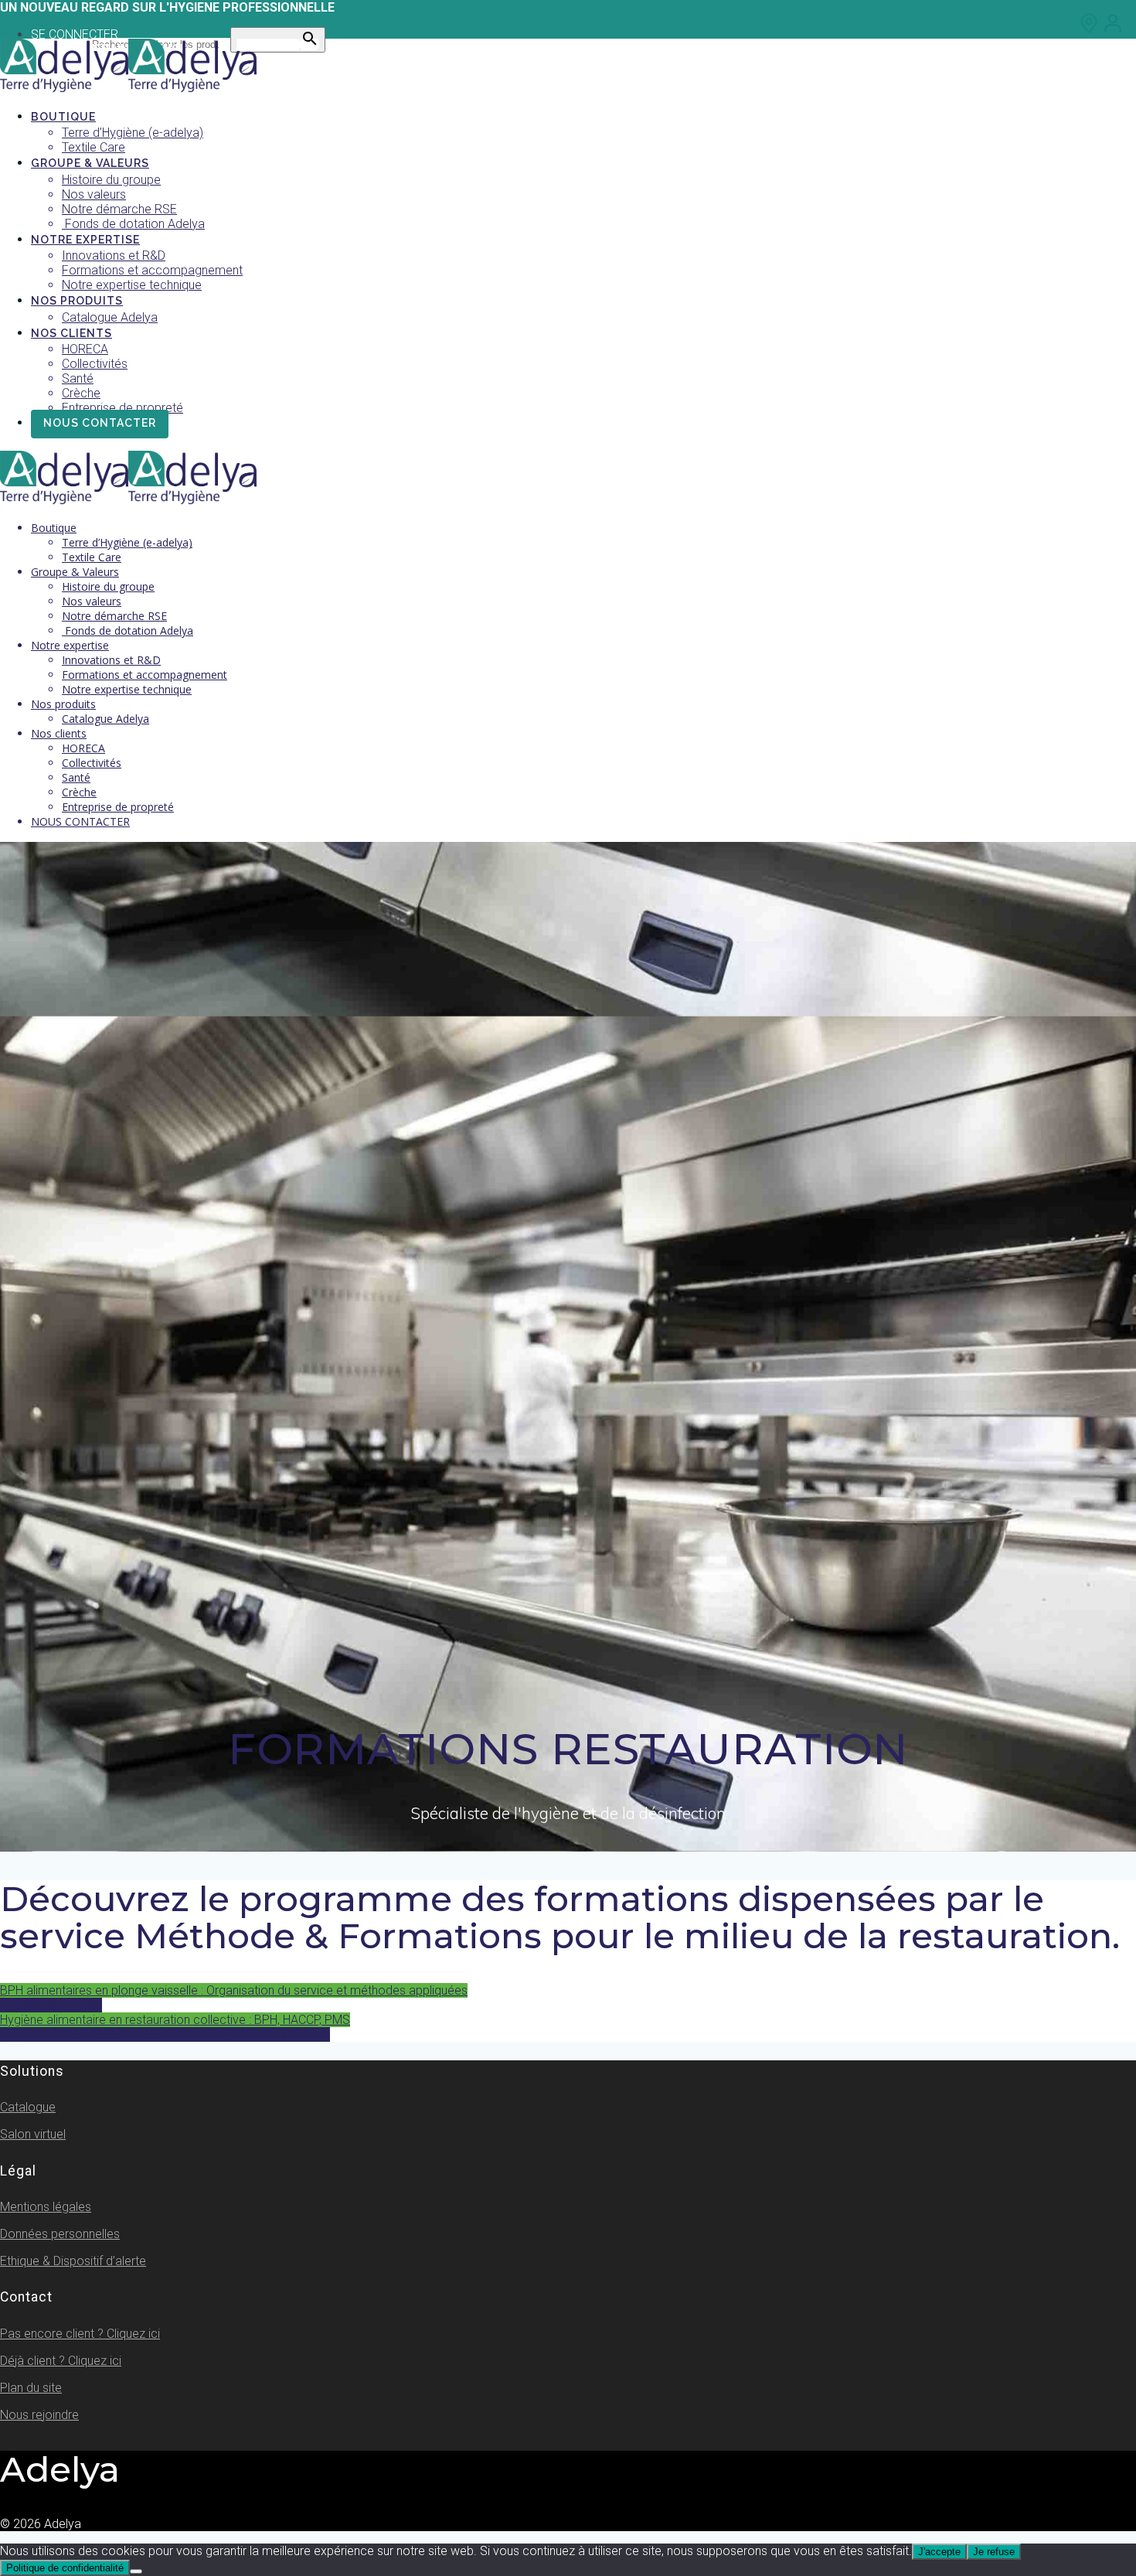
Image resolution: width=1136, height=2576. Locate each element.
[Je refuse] (136, 2571)
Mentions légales (46, 2207)
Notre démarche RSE (119, 209)
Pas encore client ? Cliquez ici (80, 2334)
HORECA (85, 349)
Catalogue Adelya (110, 317)
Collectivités (95, 364)
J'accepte (939, 2552)
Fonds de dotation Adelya (133, 224)
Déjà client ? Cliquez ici (61, 2361)
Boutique (63, 117)
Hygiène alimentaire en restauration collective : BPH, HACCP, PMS (175, 2020)
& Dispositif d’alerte (73, 2261)
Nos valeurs (94, 194)
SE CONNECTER (75, 34)
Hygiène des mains (51, 2005)
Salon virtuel (33, 2134)
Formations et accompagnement (152, 270)
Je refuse (994, 2552)
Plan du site (31, 2388)
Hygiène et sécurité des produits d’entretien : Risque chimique (165, 2034)
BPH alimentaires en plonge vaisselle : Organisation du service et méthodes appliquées (234, 1990)
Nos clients (71, 333)
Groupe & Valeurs (90, 163)
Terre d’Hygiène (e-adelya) (133, 133)
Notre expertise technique (132, 285)
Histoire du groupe (111, 180)
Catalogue (28, 2107)
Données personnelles (60, 2234)
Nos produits (77, 301)
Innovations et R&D (114, 256)
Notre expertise (85, 240)
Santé (78, 378)
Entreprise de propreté (122, 408)
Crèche (81, 393)
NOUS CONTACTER (100, 423)
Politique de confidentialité (65, 2568)
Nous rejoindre (39, 2415)
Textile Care (94, 147)
